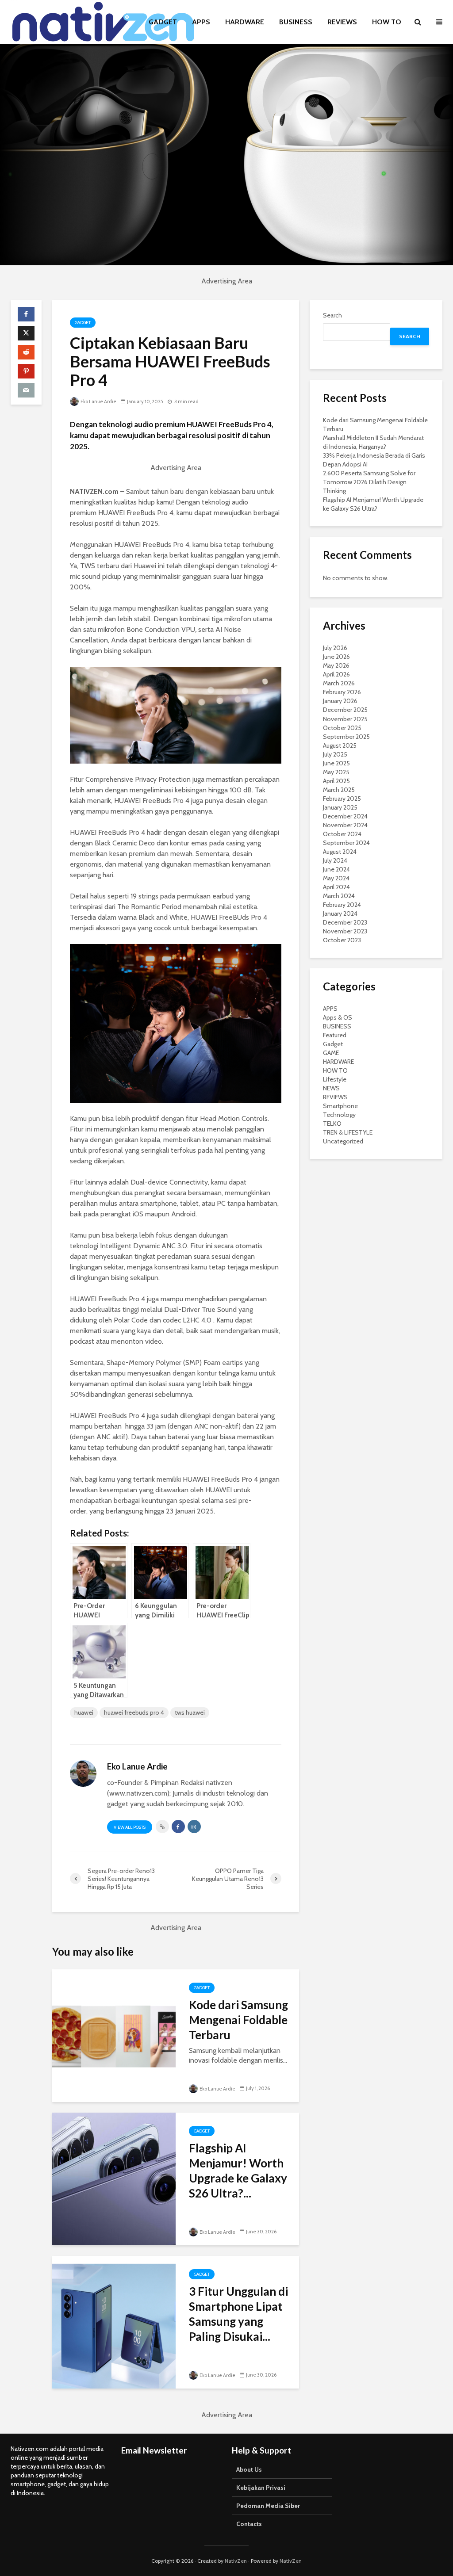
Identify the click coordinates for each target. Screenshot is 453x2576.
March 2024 (339, 896)
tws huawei (190, 1712)
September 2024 (346, 843)
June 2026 (336, 657)
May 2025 (336, 772)
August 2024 (340, 852)
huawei (84, 1712)
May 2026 (336, 665)
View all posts (130, 1827)
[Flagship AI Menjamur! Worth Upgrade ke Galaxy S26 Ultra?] (114, 2178)
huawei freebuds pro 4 (134, 1712)
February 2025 (342, 799)
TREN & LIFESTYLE (348, 1132)
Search (332, 315)
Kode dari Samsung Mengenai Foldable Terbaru (238, 2020)
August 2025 (340, 745)
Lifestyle (335, 1079)
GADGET (163, 22)
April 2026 (336, 674)
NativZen (236, 2561)
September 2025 (346, 737)
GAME (331, 1053)
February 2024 (342, 905)
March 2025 (339, 790)
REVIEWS (342, 22)
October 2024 (342, 834)
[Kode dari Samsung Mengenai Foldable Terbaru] (114, 2035)
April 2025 (336, 781)
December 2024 (345, 816)
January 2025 (340, 807)
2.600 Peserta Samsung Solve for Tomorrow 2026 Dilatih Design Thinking (369, 482)
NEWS (331, 1088)
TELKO (332, 1124)
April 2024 (336, 887)
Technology (339, 1115)
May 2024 (336, 878)
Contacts (249, 2524)
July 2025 (335, 754)
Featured (335, 1035)
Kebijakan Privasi (261, 2488)
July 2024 (335, 860)
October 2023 (342, 940)
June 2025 (336, 763)
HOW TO (387, 22)
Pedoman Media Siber (268, 2506)
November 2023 (345, 931)
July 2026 (335, 648)
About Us (249, 2469)
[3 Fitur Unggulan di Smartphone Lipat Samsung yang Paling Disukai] (114, 2322)
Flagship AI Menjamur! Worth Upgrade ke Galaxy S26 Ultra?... (238, 2171)
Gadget (83, 323)
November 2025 (345, 719)
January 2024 (340, 913)
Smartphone (340, 1106)
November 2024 (345, 825)
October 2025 (342, 728)
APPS (201, 22)
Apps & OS (338, 1017)
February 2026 (342, 692)
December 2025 (345, 710)
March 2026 (339, 683)
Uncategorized (343, 1141)
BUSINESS (296, 22)
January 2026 (340, 701)
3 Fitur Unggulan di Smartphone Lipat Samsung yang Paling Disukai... (238, 2314)
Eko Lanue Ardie (98, 401)
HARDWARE (245, 22)
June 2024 (336, 869)
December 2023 (345, 922)
